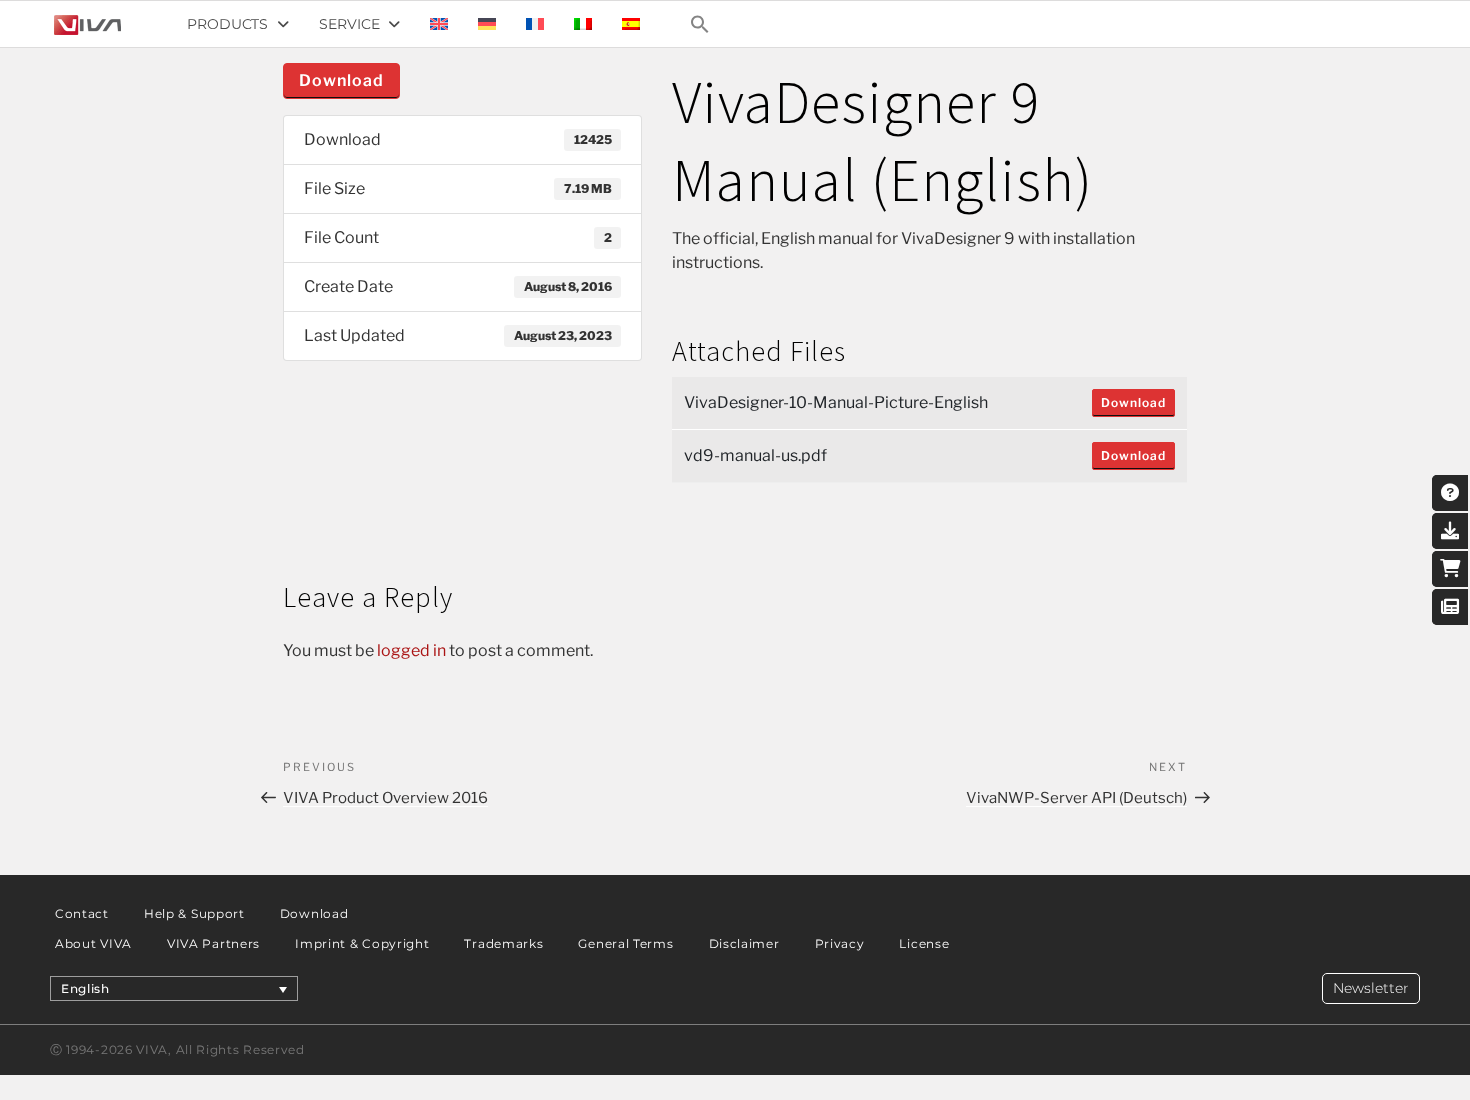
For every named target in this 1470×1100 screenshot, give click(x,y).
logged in (411, 650)
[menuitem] (439, 24)
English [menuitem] (85, 988)
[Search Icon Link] (700, 24)
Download (341, 80)
